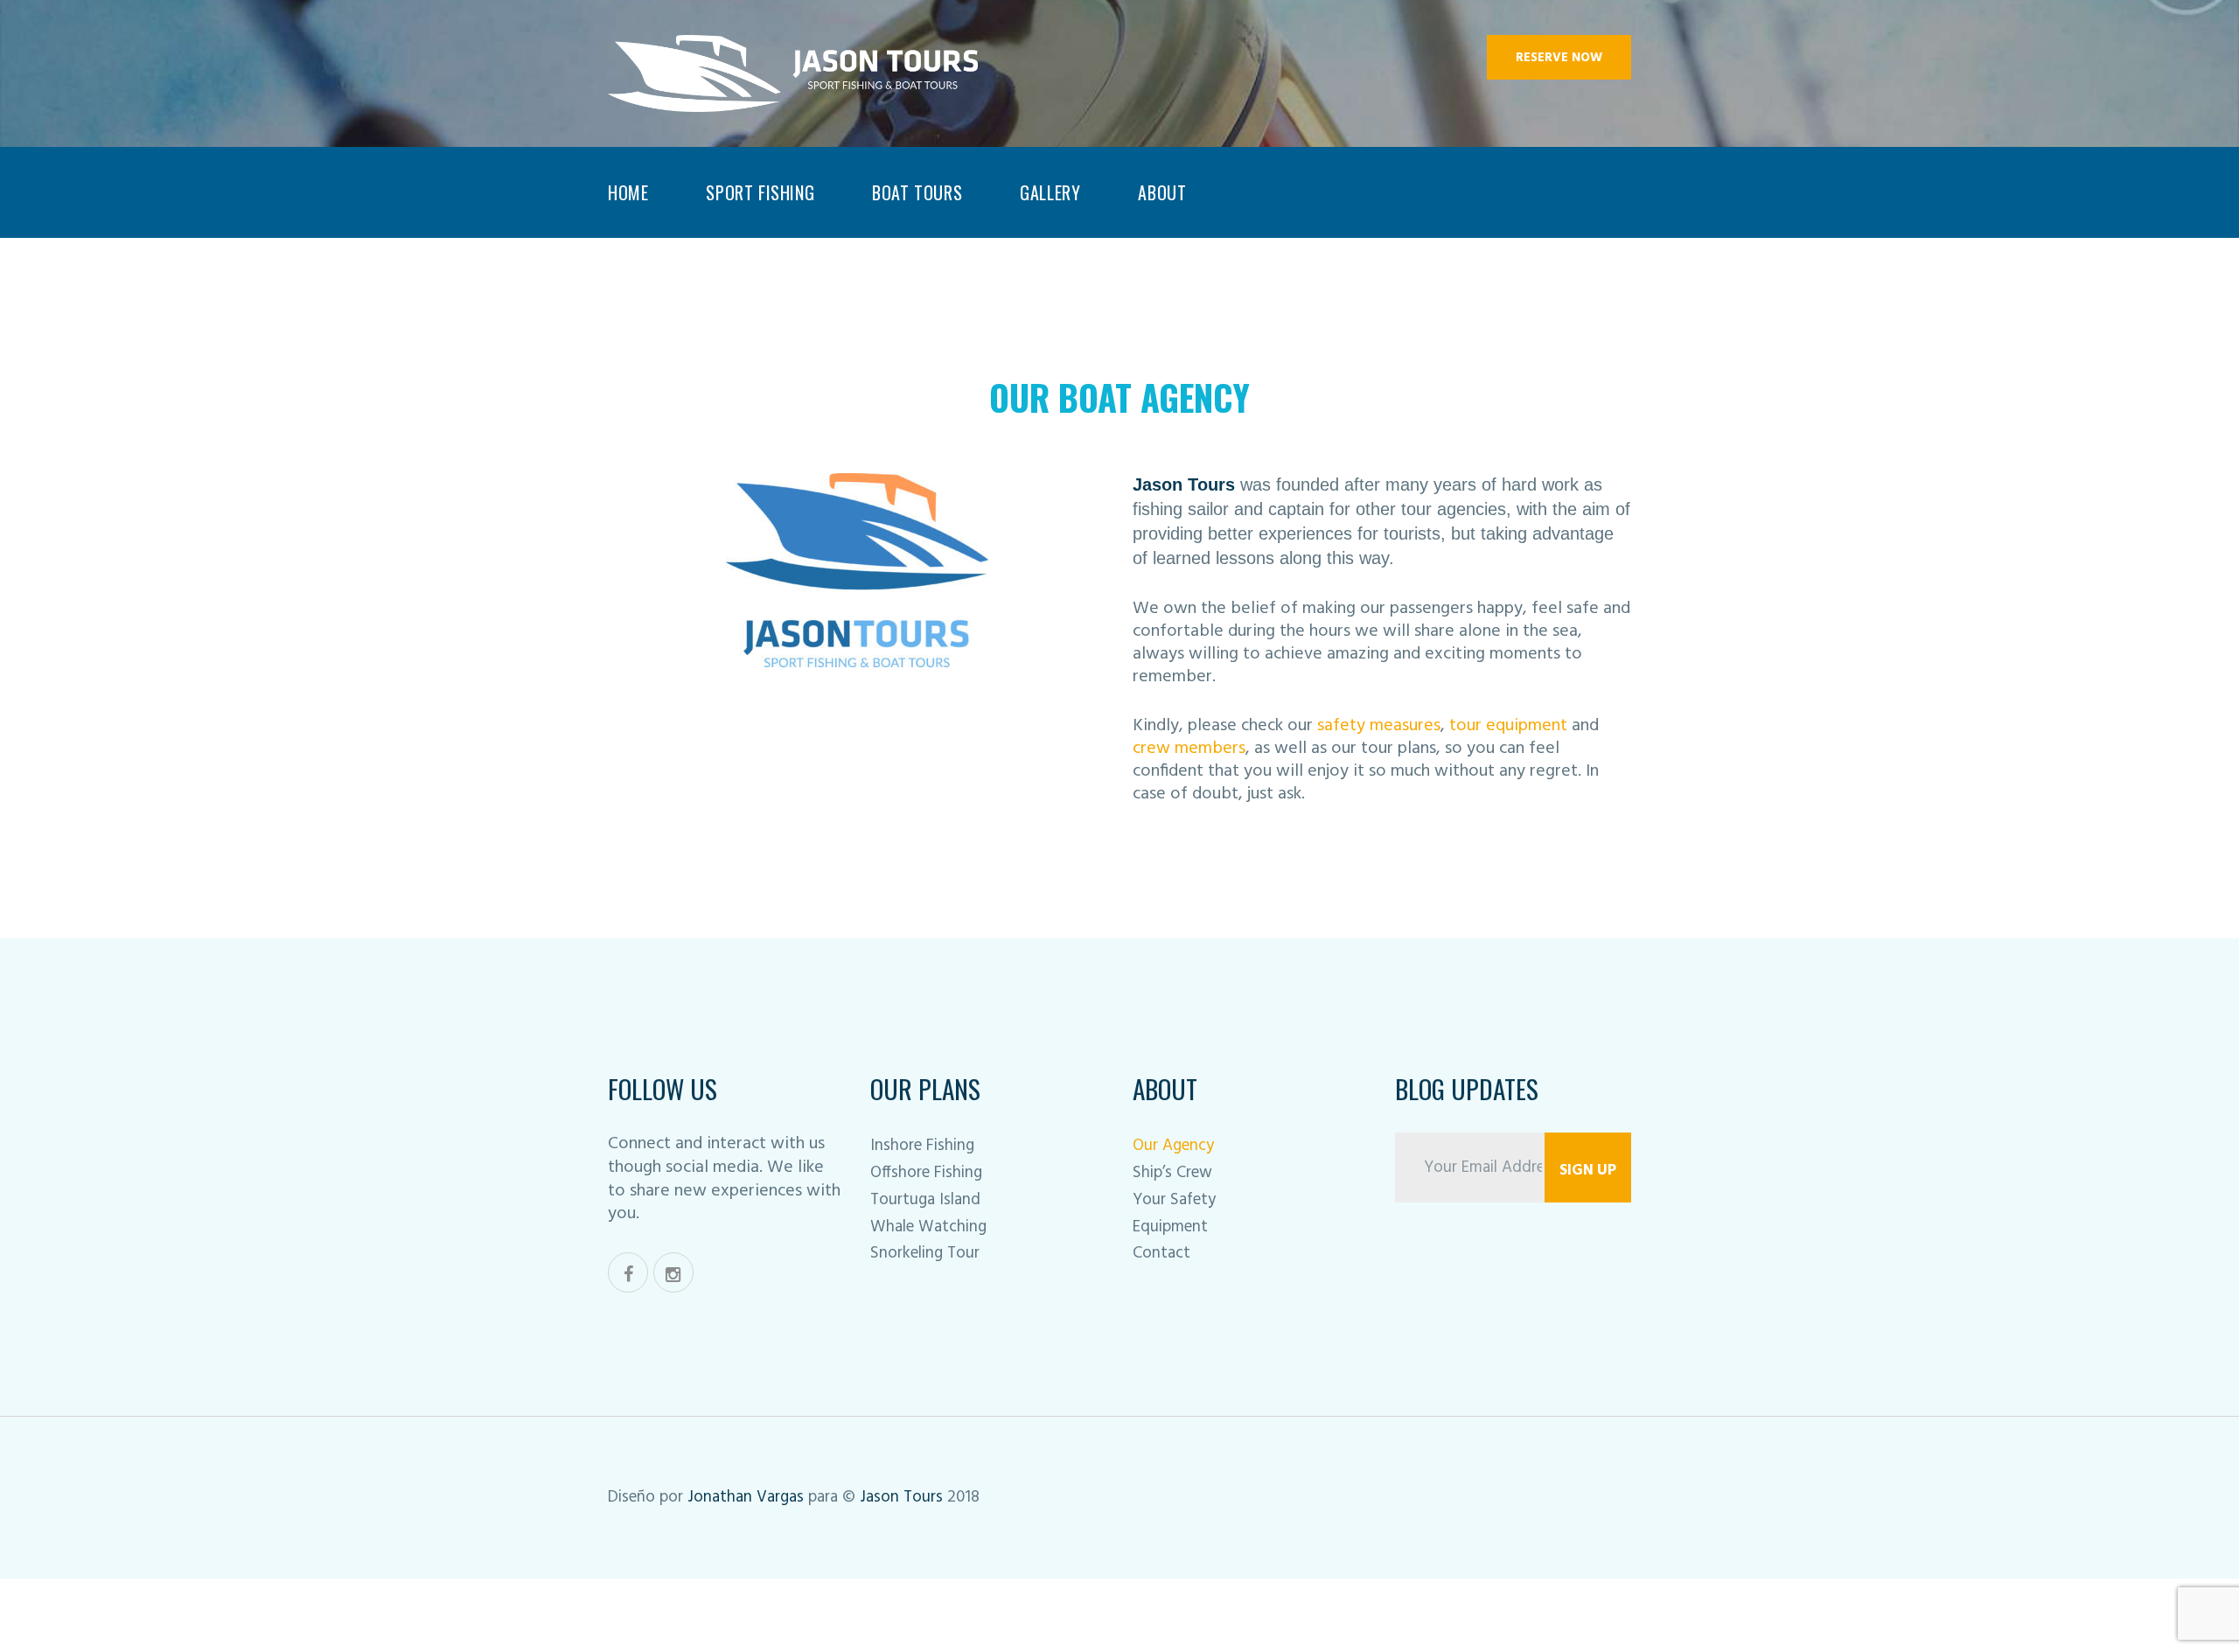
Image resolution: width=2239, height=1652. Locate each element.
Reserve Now (1559, 58)
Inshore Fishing (922, 1146)
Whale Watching (928, 1227)
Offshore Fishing (926, 1173)
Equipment (1170, 1227)
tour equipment (1508, 726)
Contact (1161, 1253)
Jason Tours (903, 1497)
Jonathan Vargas (748, 1497)
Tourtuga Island (925, 1200)
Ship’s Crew (1172, 1173)
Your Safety (1174, 1200)
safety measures (1379, 726)
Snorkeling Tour (925, 1253)
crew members (1189, 749)
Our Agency (1173, 1146)
